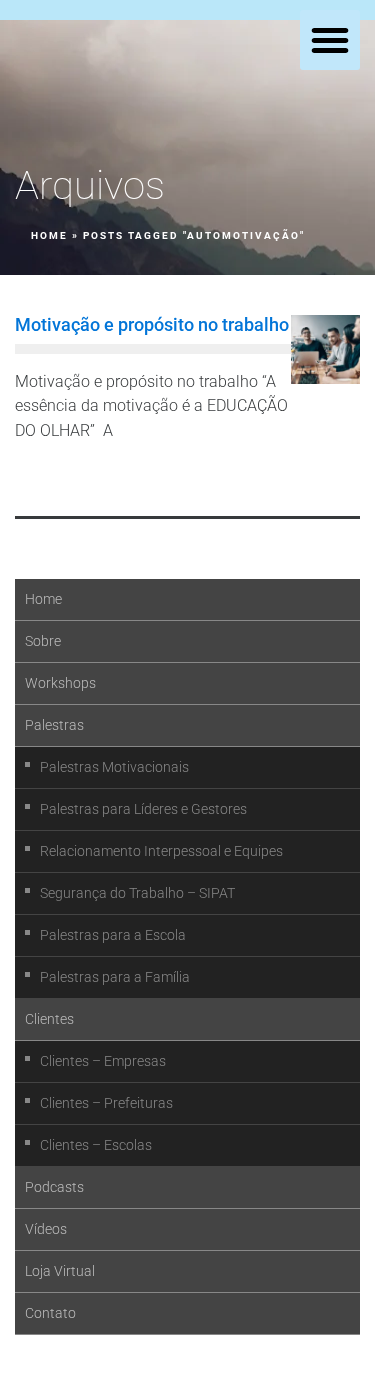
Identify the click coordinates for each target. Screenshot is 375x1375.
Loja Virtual (60, 1271)
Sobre (43, 641)
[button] (330, 40)
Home (49, 235)
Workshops (60, 683)
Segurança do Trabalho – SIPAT (137, 893)
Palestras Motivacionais (114, 767)
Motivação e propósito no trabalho (152, 324)
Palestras (54, 725)
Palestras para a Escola (113, 935)
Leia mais (60, 476)
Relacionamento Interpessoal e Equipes (161, 851)
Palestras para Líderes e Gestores (143, 809)
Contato (50, 1313)
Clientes (49, 1019)
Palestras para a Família (115, 977)
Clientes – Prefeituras (106, 1103)
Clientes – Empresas (103, 1061)
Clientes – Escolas (96, 1145)
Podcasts (54, 1187)
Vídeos (46, 1229)
